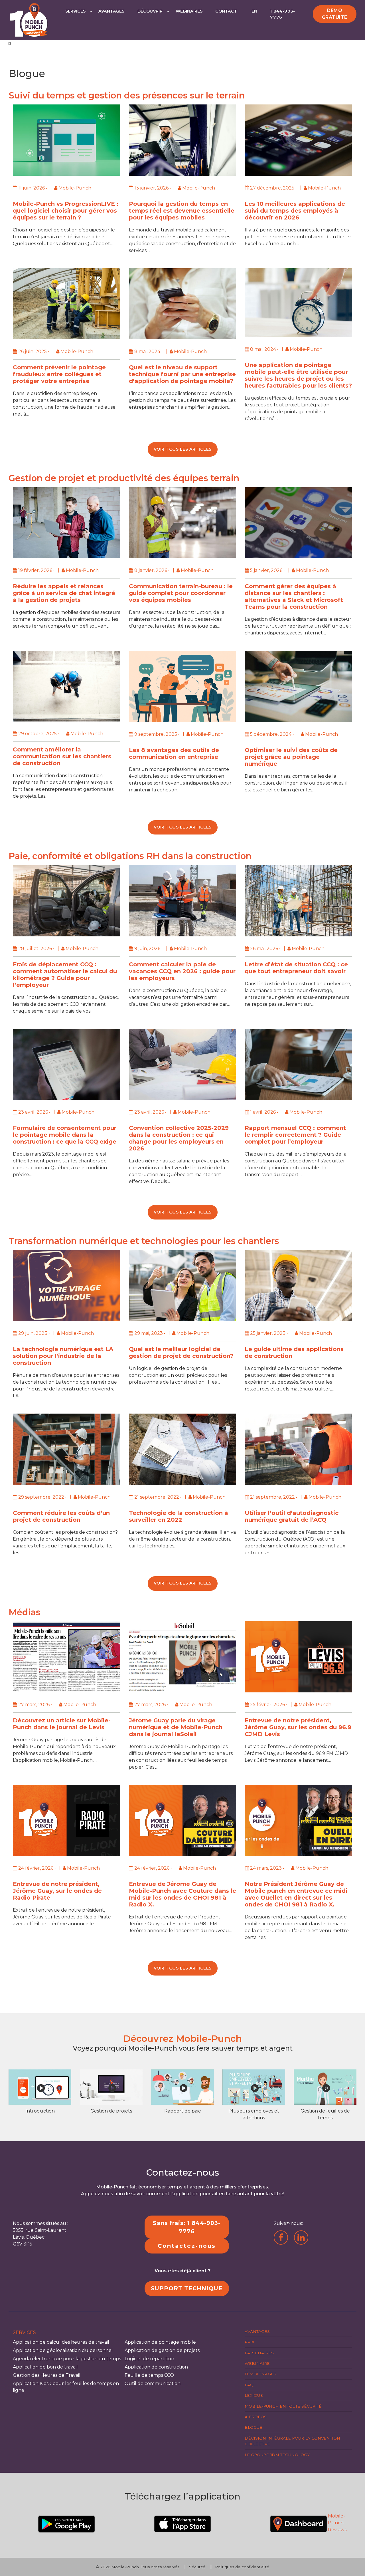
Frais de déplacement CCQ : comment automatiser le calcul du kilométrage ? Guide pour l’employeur (65, 975)
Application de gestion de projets (162, 2350)
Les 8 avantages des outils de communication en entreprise (174, 753)
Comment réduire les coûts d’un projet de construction (61, 1516)
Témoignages (260, 2374)
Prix (250, 2342)
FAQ (249, 2385)
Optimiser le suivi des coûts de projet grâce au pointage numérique (291, 757)
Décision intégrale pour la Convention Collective (292, 2441)
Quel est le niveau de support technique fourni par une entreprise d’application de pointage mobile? (182, 374)
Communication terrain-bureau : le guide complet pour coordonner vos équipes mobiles (181, 593)
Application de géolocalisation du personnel (63, 2350)
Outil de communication (153, 2383)
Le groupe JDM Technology (277, 2455)
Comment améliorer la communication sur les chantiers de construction (62, 756)
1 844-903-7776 (283, 14)
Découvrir (150, 11)
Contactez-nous (187, 2246)
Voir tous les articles (183, 449)
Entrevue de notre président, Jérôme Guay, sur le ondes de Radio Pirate (57, 1891)
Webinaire (257, 2363)
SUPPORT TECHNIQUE (187, 2288)
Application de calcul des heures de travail (61, 2342)
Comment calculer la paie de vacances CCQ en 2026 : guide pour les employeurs (182, 971)
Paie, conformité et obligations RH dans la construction (130, 856)
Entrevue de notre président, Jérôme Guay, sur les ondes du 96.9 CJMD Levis (298, 1727)
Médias (25, 1612)
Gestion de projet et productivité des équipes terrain (124, 478)
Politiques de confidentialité (242, 2567)
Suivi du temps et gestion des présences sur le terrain (127, 95)
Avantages (111, 11)
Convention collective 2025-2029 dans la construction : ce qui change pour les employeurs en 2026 (179, 1138)
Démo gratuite (335, 14)
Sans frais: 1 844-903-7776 (187, 2227)
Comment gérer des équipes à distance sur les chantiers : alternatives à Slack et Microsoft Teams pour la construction (294, 596)
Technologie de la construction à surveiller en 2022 (179, 1516)
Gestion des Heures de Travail (47, 2375)
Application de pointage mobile (160, 2342)
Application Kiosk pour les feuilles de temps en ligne (66, 2387)
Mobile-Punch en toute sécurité (283, 2406)
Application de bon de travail (45, 2367)
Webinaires (189, 11)
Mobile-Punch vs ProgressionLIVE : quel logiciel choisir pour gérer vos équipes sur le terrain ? (66, 211)
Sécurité (197, 2567)
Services (75, 11)
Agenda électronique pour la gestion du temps (67, 2359)
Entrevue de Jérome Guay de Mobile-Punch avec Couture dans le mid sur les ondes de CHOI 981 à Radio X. (182, 1894)
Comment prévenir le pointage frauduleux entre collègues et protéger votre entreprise (59, 374)
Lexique (254, 2395)
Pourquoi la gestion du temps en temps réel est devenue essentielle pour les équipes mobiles (182, 211)
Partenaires (259, 2353)
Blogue (254, 2427)
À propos (256, 2417)
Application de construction (156, 2367)
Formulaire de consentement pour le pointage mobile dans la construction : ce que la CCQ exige (65, 1135)
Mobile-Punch (125, 2567)
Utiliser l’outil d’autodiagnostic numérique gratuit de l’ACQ (292, 1516)
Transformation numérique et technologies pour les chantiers (144, 1241)
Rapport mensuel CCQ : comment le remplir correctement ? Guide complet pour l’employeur (295, 1135)
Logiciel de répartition (149, 2359)
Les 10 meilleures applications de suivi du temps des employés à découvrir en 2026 (295, 211)
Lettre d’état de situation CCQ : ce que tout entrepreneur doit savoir (296, 968)
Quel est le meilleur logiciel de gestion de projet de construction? (181, 1352)
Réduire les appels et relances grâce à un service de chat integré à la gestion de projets (64, 593)
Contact (226, 11)
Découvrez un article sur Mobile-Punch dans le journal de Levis (62, 1724)
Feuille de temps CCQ (149, 2375)
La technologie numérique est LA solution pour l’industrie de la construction (63, 1356)
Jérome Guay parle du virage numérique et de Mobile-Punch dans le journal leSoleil (176, 1727)
